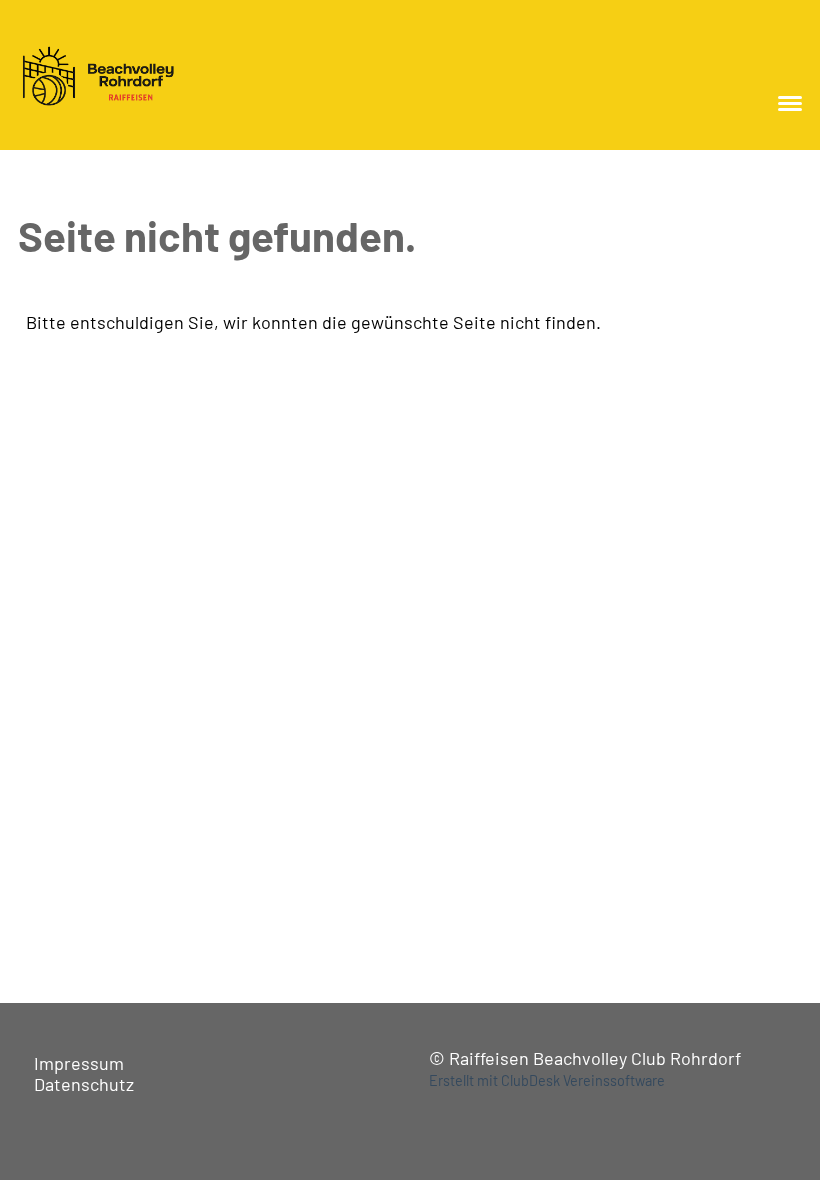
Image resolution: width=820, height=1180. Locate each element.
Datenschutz (84, 1084)
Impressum (79, 1063)
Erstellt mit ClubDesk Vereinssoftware (547, 1080)
